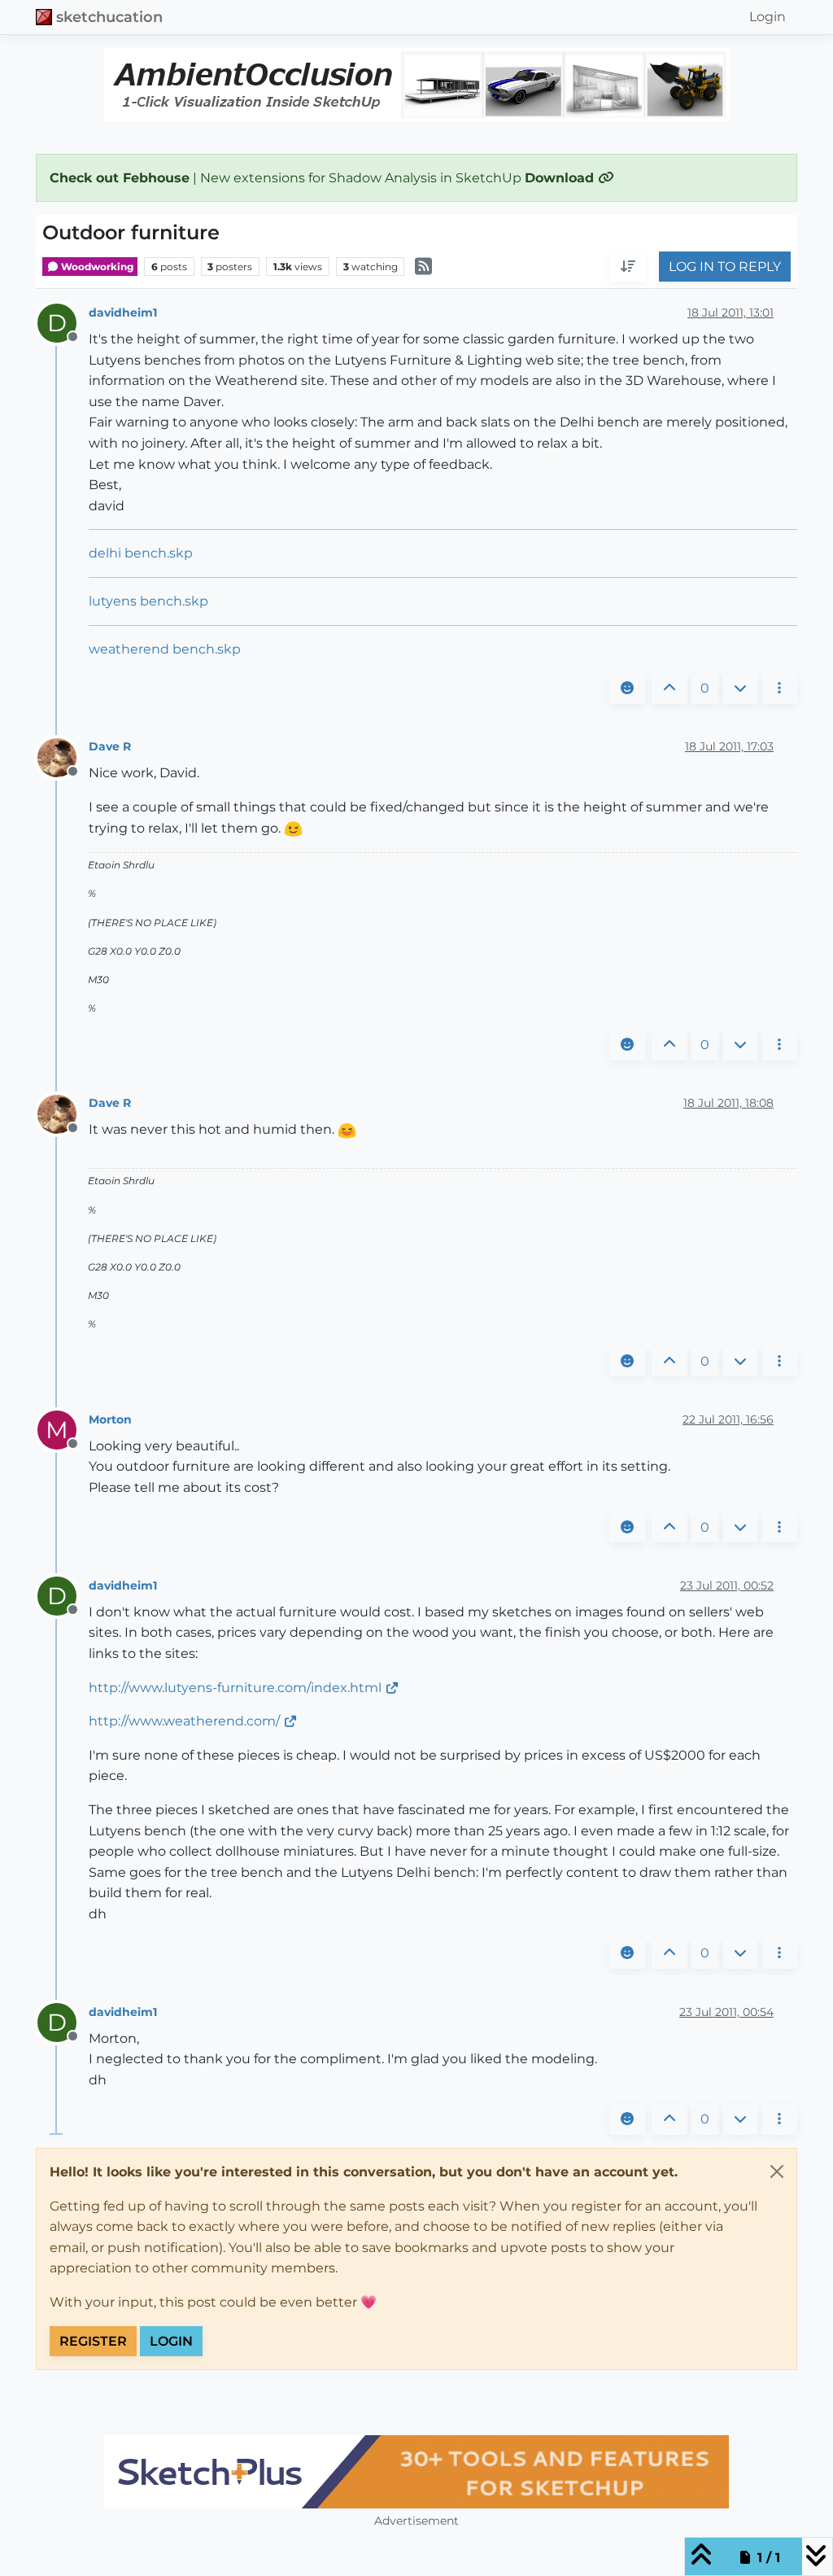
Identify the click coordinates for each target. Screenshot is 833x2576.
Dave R (110, 746)
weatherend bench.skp (165, 649)
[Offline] (63, 757)
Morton (110, 1419)
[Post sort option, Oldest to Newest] (628, 267)
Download (561, 178)
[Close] (777, 2171)
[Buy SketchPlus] (416, 2472)
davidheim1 (123, 313)
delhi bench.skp (141, 553)
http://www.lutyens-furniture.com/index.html (235, 1688)
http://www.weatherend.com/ (184, 1721)
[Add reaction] (627, 689)
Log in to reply (725, 267)
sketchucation (109, 17)
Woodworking (96, 267)
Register (93, 2341)
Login (171, 2341)
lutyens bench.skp (148, 601)
